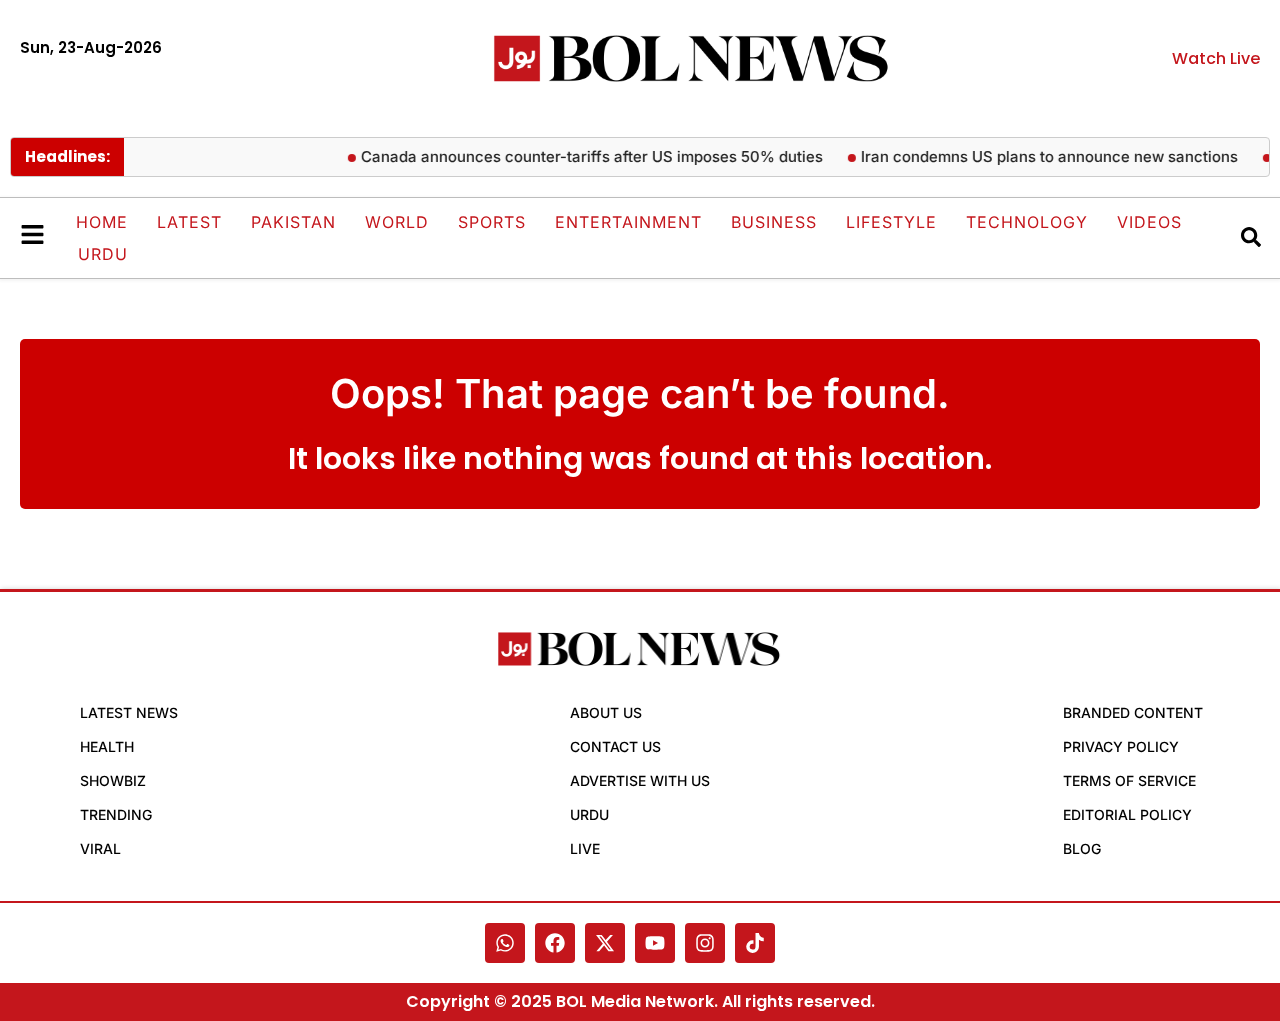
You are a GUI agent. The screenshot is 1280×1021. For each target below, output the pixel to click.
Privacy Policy (1121, 746)
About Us (606, 712)
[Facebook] (555, 943)
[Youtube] (655, 943)
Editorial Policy (1127, 814)
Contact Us (615, 746)
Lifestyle (891, 222)
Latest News (129, 712)
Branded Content (1133, 712)
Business (774, 222)
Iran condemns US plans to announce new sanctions (1043, 156)
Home (102, 222)
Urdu (103, 254)
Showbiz (113, 780)
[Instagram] (705, 943)
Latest (189, 222)
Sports (492, 222)
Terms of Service (1129, 780)
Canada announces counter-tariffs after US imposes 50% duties (586, 156)
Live (585, 848)
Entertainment (628, 222)
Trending (116, 814)
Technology (1027, 222)
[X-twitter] (605, 943)
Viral (100, 848)
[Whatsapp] (505, 943)
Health (107, 746)
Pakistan (293, 222)
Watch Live (1216, 58)
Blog (1082, 848)
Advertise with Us (640, 780)
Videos (1149, 222)
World (397, 222)
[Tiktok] (755, 943)
